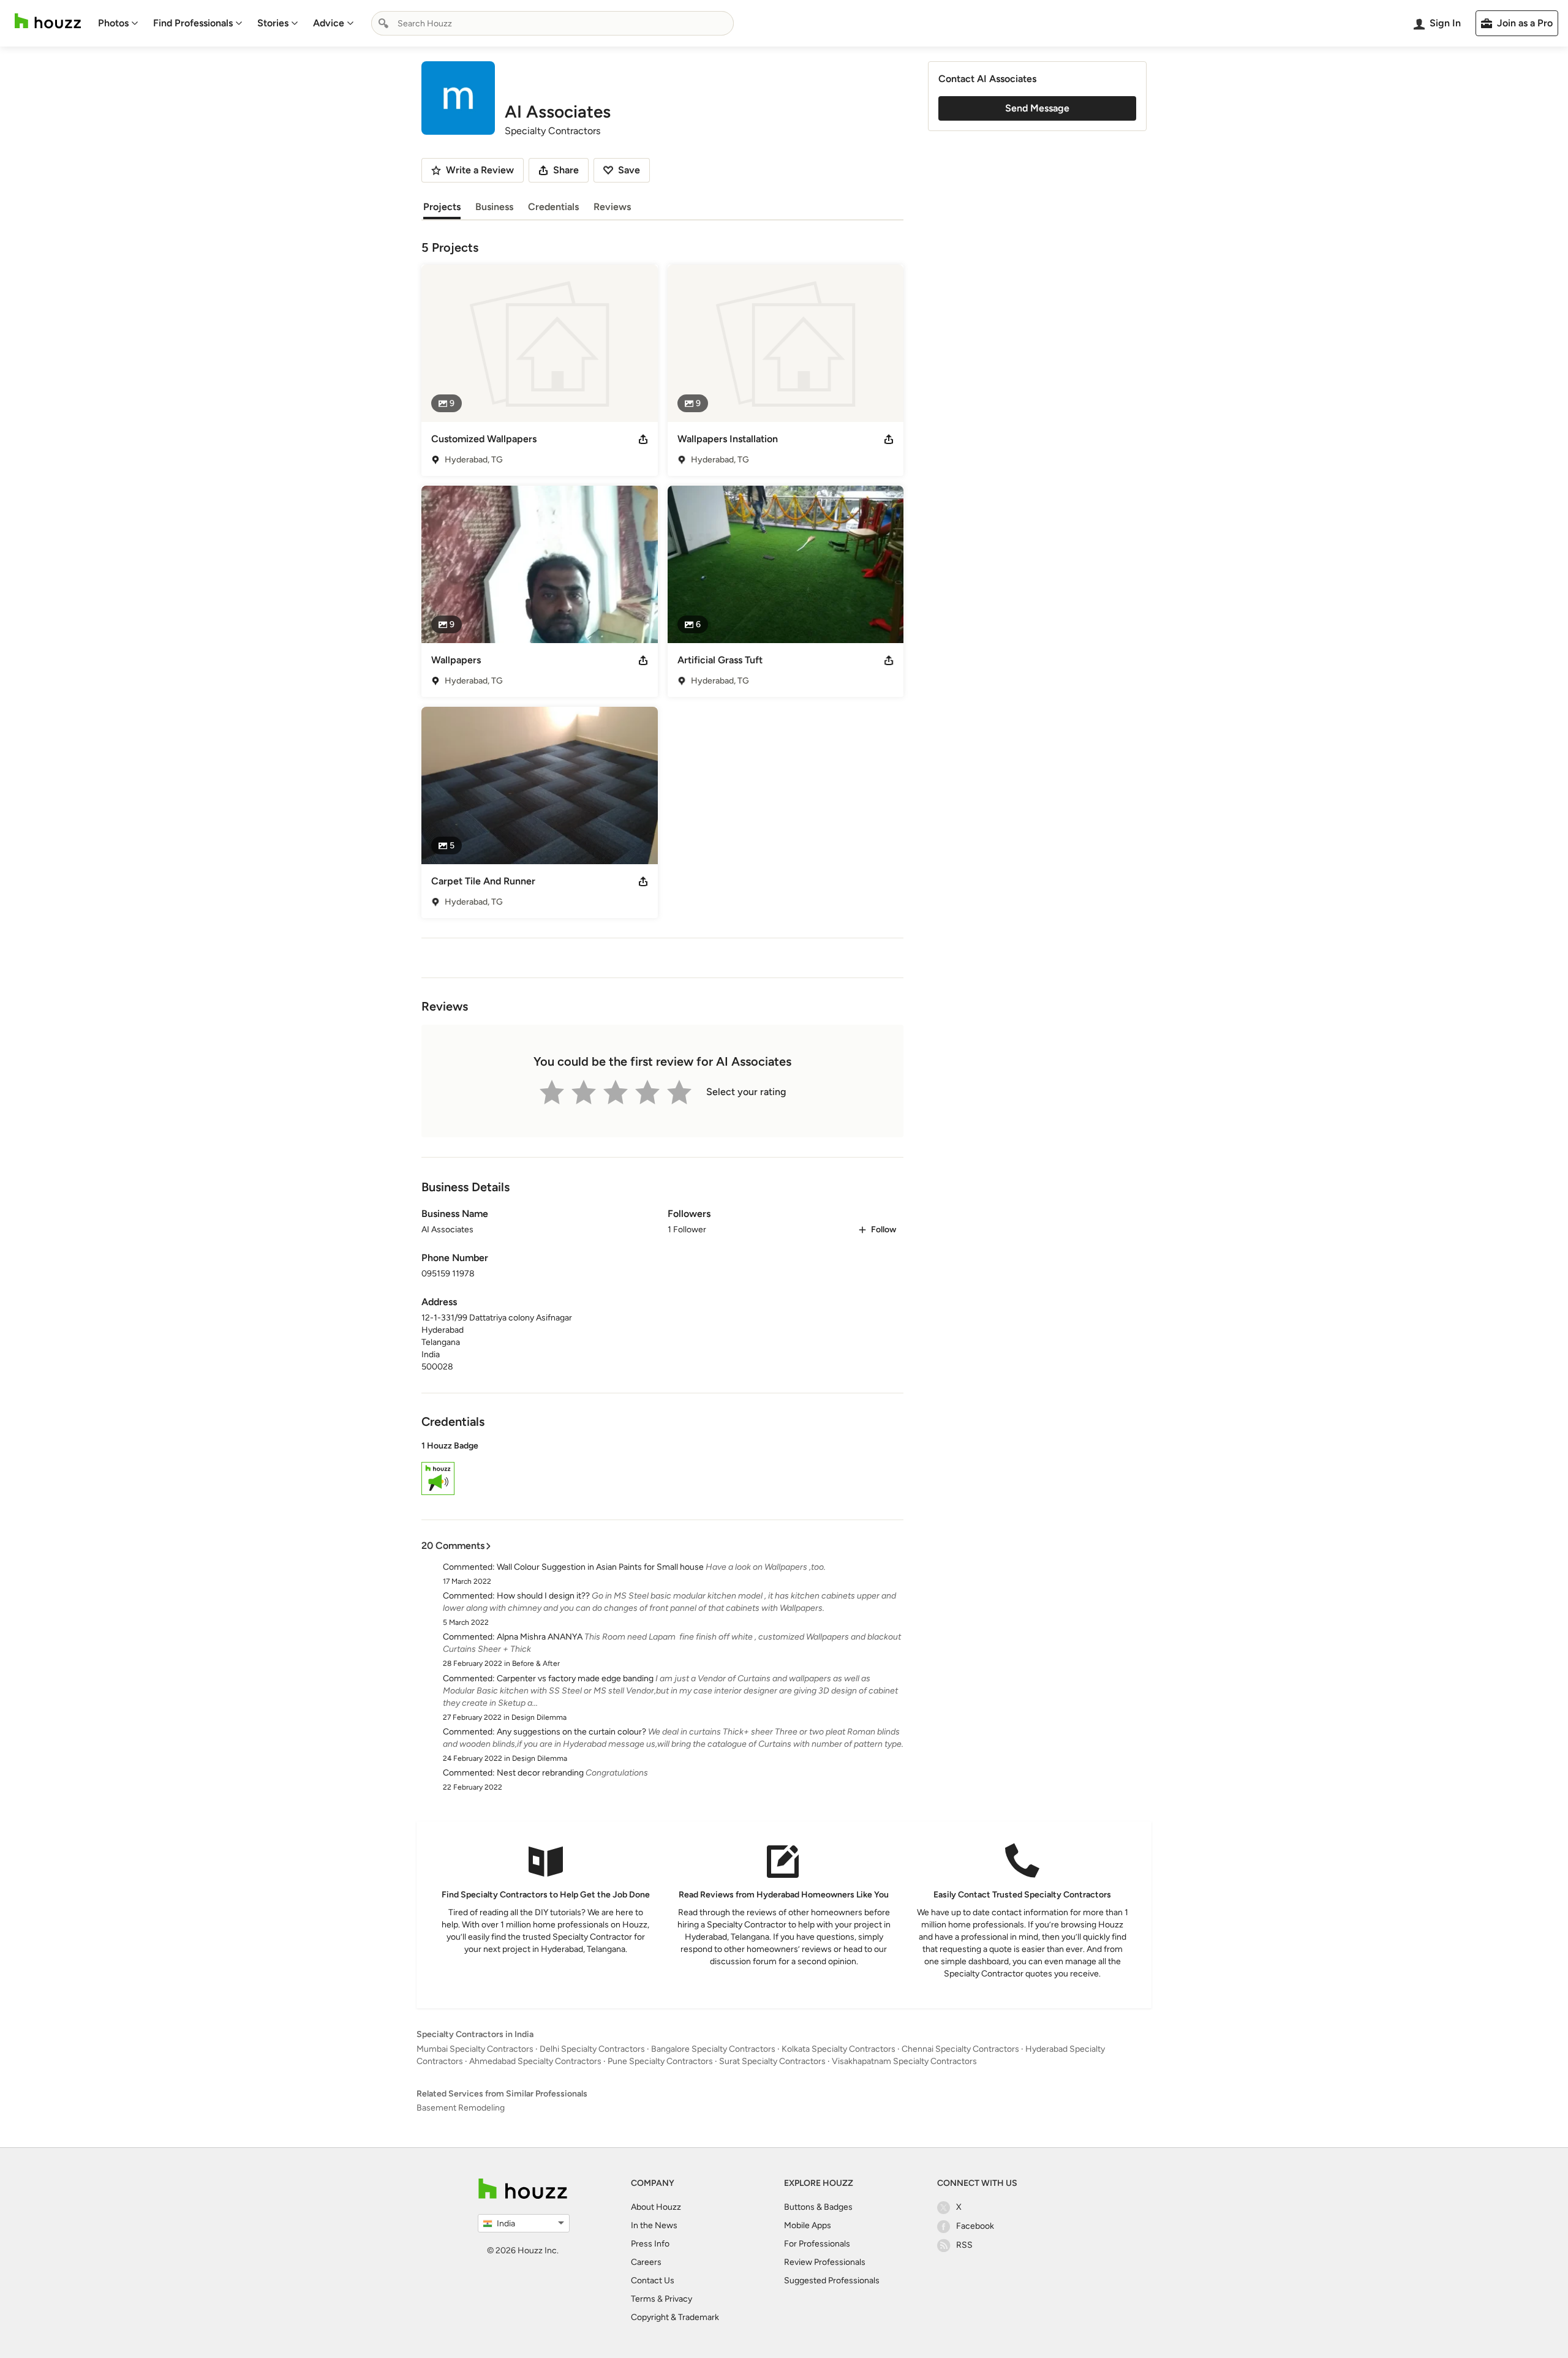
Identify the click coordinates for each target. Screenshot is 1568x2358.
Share (566, 170)
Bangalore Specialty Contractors (713, 2049)
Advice (329, 23)
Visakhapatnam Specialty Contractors (904, 2061)
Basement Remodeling (461, 2108)
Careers (646, 2262)
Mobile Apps (808, 2225)
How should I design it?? (543, 1596)
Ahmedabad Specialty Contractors (535, 2061)
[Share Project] (643, 439)
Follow (884, 1230)
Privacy (678, 2299)
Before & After (536, 1663)
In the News (654, 2225)
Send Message (1037, 108)
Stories (273, 23)
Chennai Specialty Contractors (960, 2049)
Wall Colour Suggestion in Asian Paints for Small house (600, 1567)
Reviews (612, 207)
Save (629, 170)
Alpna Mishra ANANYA (540, 1637)
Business (494, 207)
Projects (442, 207)
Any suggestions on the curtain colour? (571, 1732)
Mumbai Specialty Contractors (475, 2049)
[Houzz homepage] (48, 21)
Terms (643, 2299)
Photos (113, 23)
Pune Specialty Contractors (660, 2061)
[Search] (383, 23)
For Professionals (817, 2244)
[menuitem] (118, 23)
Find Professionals (193, 23)
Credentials (553, 207)
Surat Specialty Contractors (772, 2061)
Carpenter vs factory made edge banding (575, 1678)
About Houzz (656, 2207)
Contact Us (653, 2281)
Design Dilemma (539, 1717)
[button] (662, 1470)
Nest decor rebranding (540, 1773)
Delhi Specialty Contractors (592, 2049)
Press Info (650, 2244)
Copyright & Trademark (675, 2317)
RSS (964, 2245)
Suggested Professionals (832, 2281)
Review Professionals (825, 2262)
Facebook (975, 2226)
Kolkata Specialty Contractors (839, 2049)
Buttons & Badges (818, 2207)
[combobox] (552, 23)
